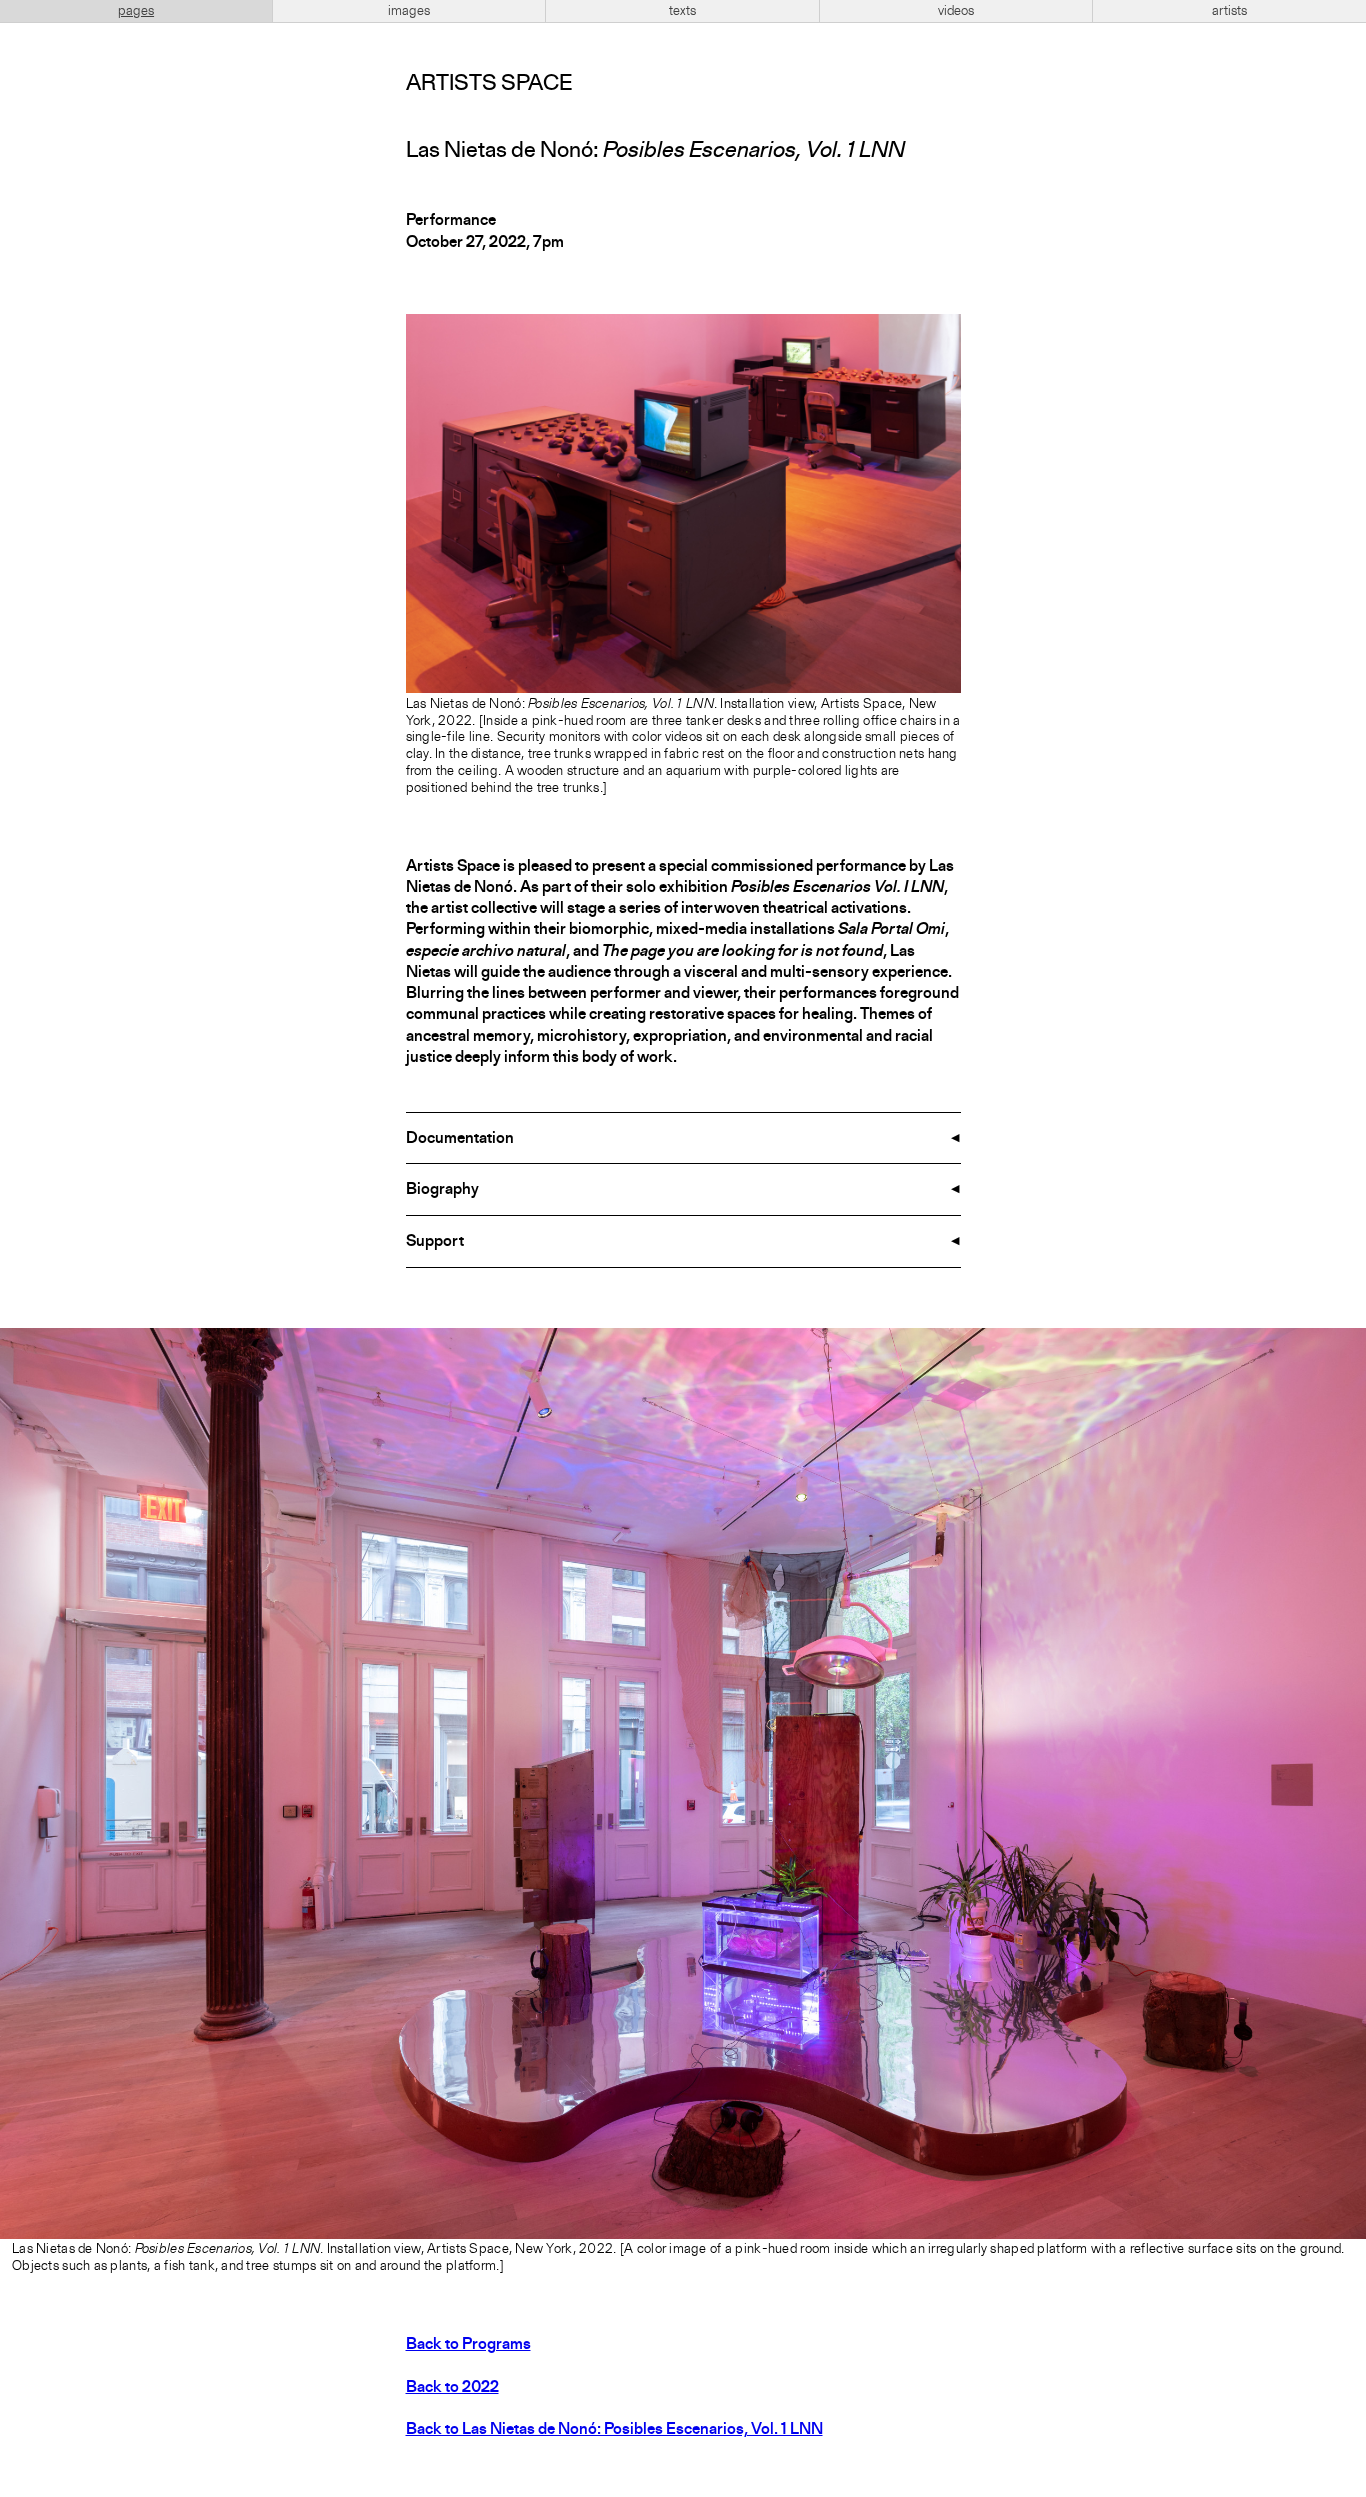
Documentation (460, 1139)
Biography (442, 1190)
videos (956, 11)
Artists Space (489, 84)
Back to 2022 (452, 2388)
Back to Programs (468, 2345)
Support (435, 1242)
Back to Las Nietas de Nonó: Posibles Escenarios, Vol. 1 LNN (614, 2430)
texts (682, 11)
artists (1229, 11)
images (409, 11)
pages (136, 11)
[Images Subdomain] (1348, 1346)
